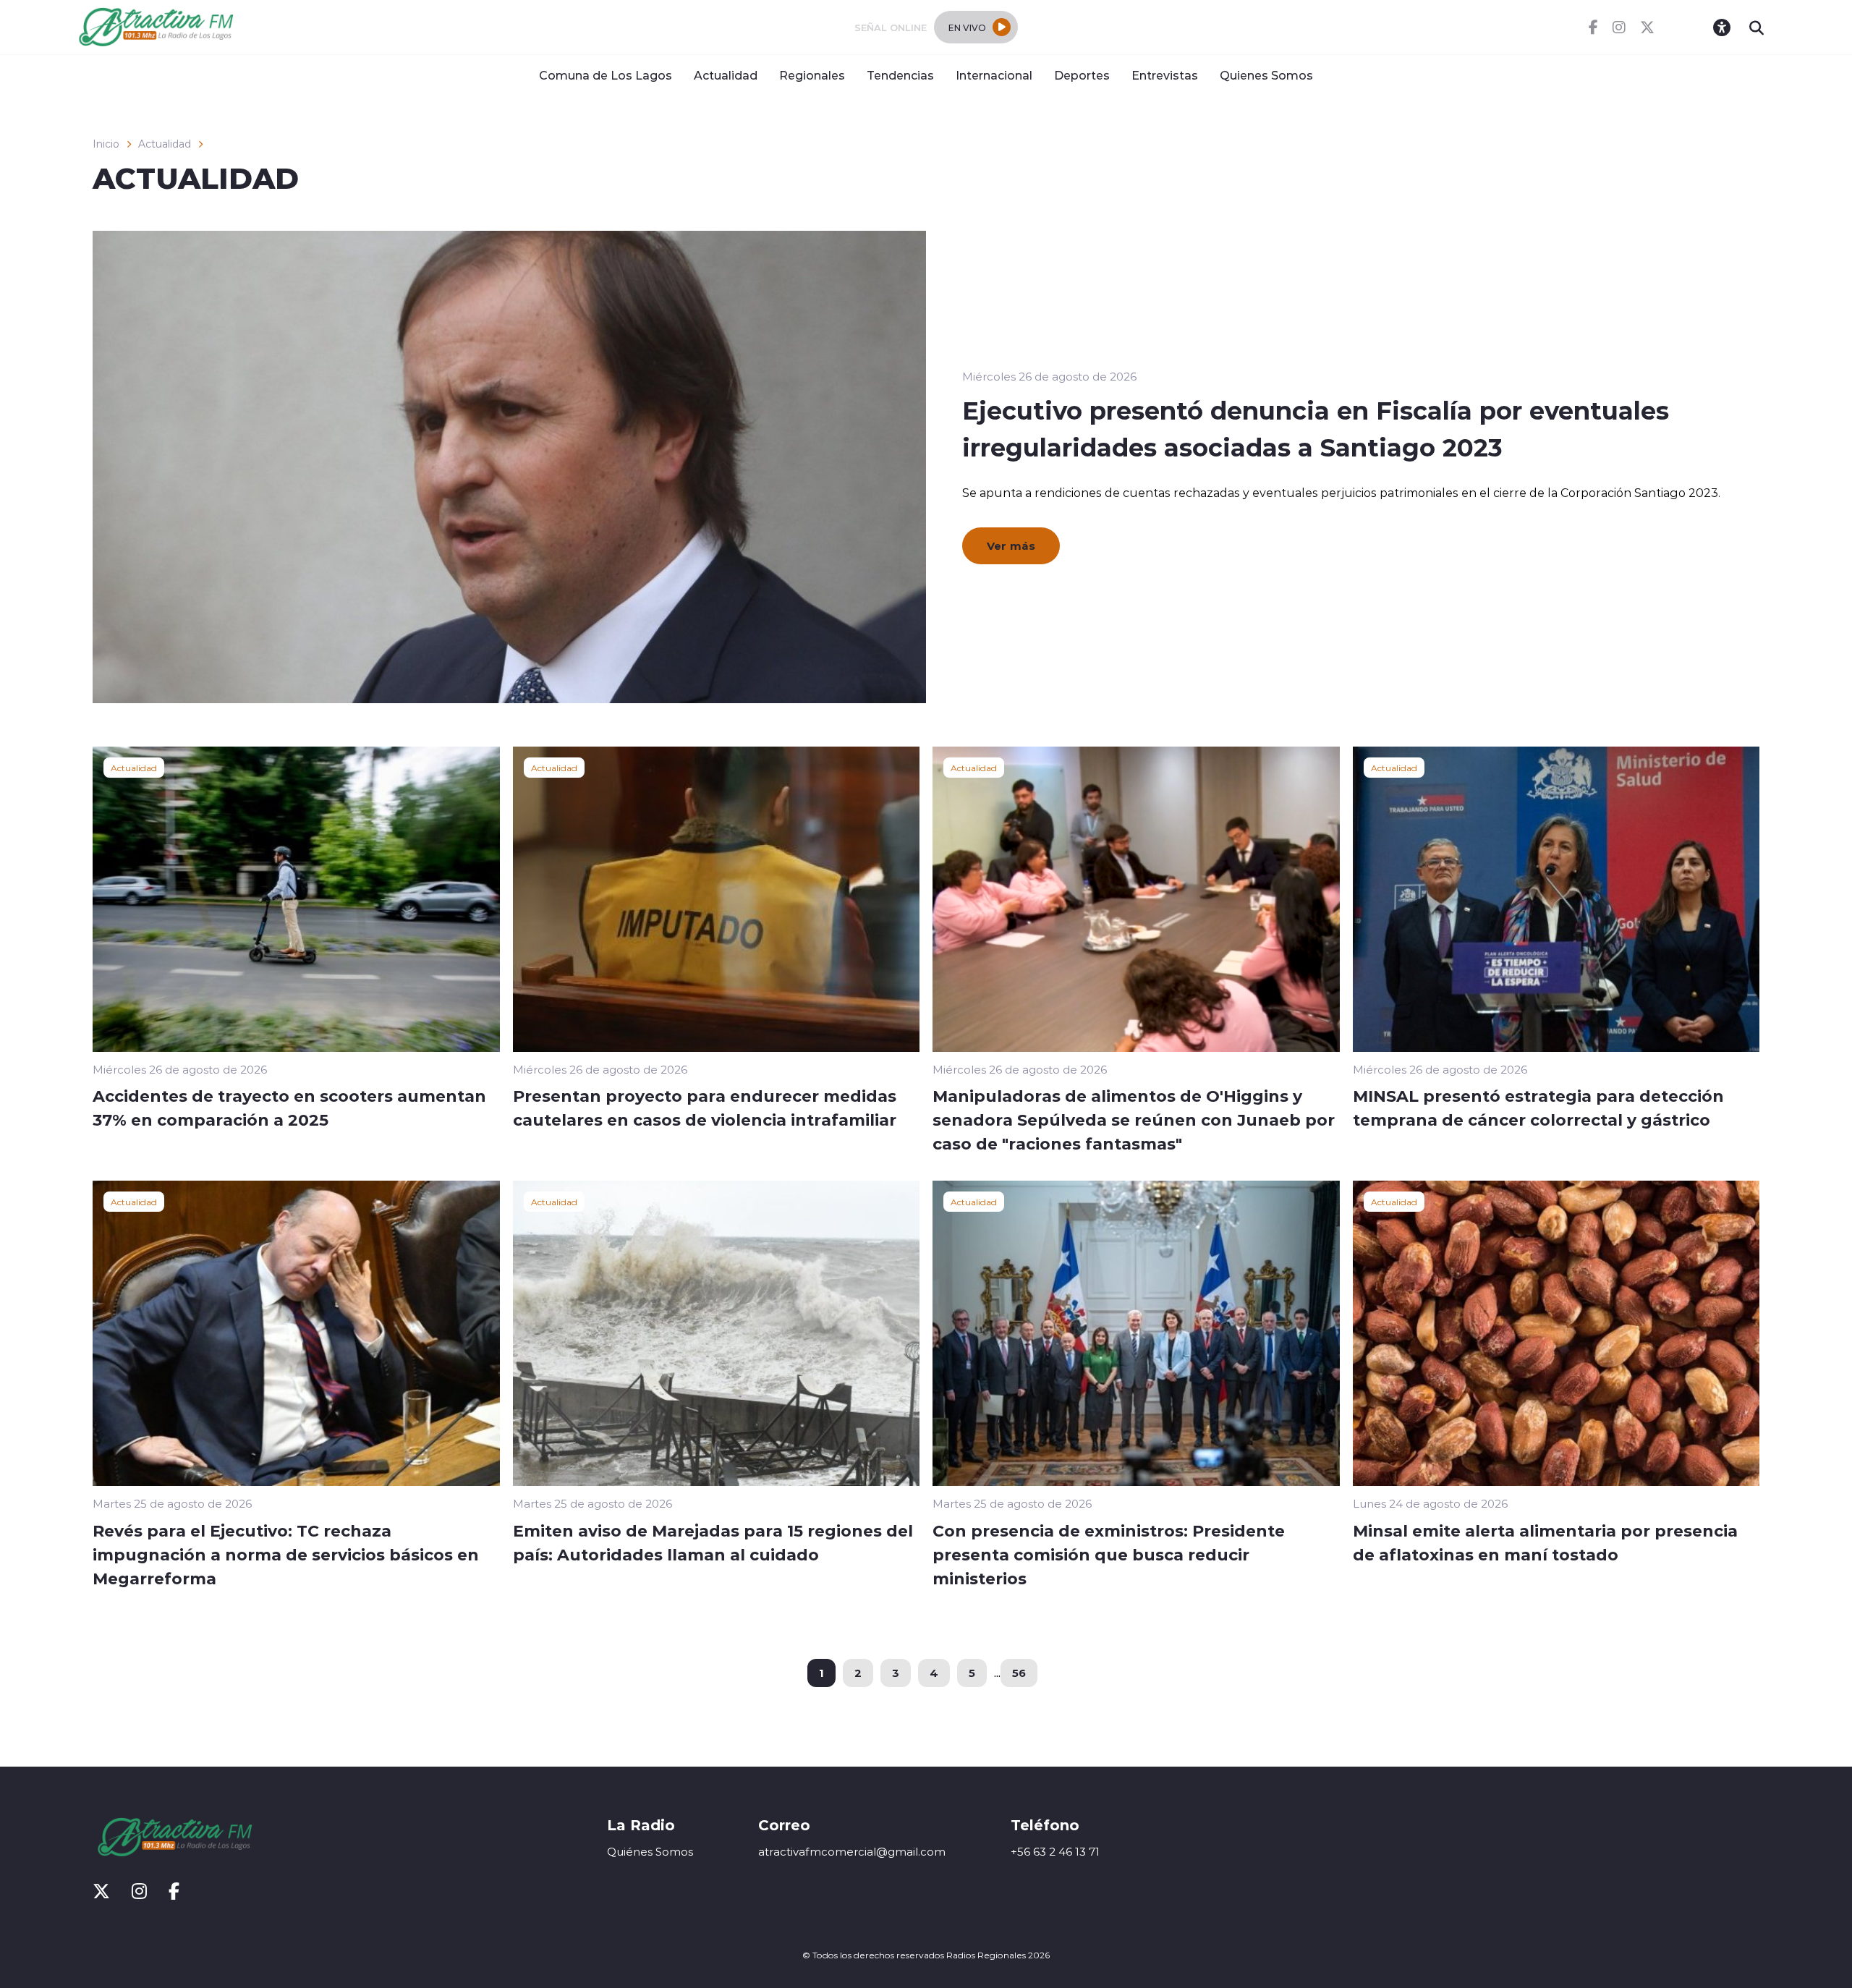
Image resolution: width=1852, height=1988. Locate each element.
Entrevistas (1165, 75)
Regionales (812, 75)
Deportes (1082, 75)
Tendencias (900, 75)
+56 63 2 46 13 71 (1055, 1852)
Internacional (994, 75)
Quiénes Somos (650, 1852)
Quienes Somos (1266, 75)
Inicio (106, 144)
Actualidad (726, 75)
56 (1019, 1673)
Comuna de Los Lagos (606, 75)
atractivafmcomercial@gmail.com (852, 1852)
